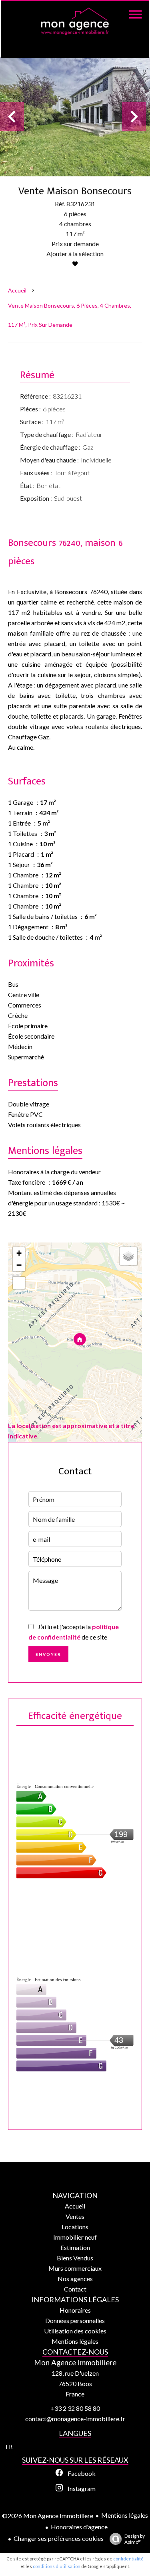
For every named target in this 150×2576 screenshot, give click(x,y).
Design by (135, 2539)
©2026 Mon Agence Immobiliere (48, 2516)
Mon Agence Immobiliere (75, 2363)
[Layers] (128, 1256)
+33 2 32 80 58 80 (75, 2408)
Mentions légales (125, 2515)
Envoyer (48, 1654)
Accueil (17, 290)
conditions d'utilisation (57, 2566)
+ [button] (19, 1253)
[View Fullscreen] (19, 1283)
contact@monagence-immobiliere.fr (75, 2419)
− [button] (19, 1265)
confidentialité (128, 2559)
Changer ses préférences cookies (59, 2538)
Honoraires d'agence (79, 2527)
